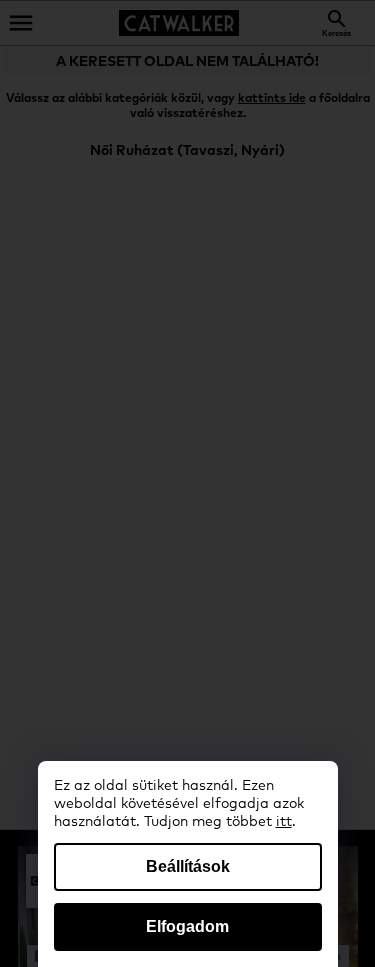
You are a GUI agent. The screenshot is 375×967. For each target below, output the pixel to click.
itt (284, 822)
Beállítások (188, 866)
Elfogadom (187, 926)
